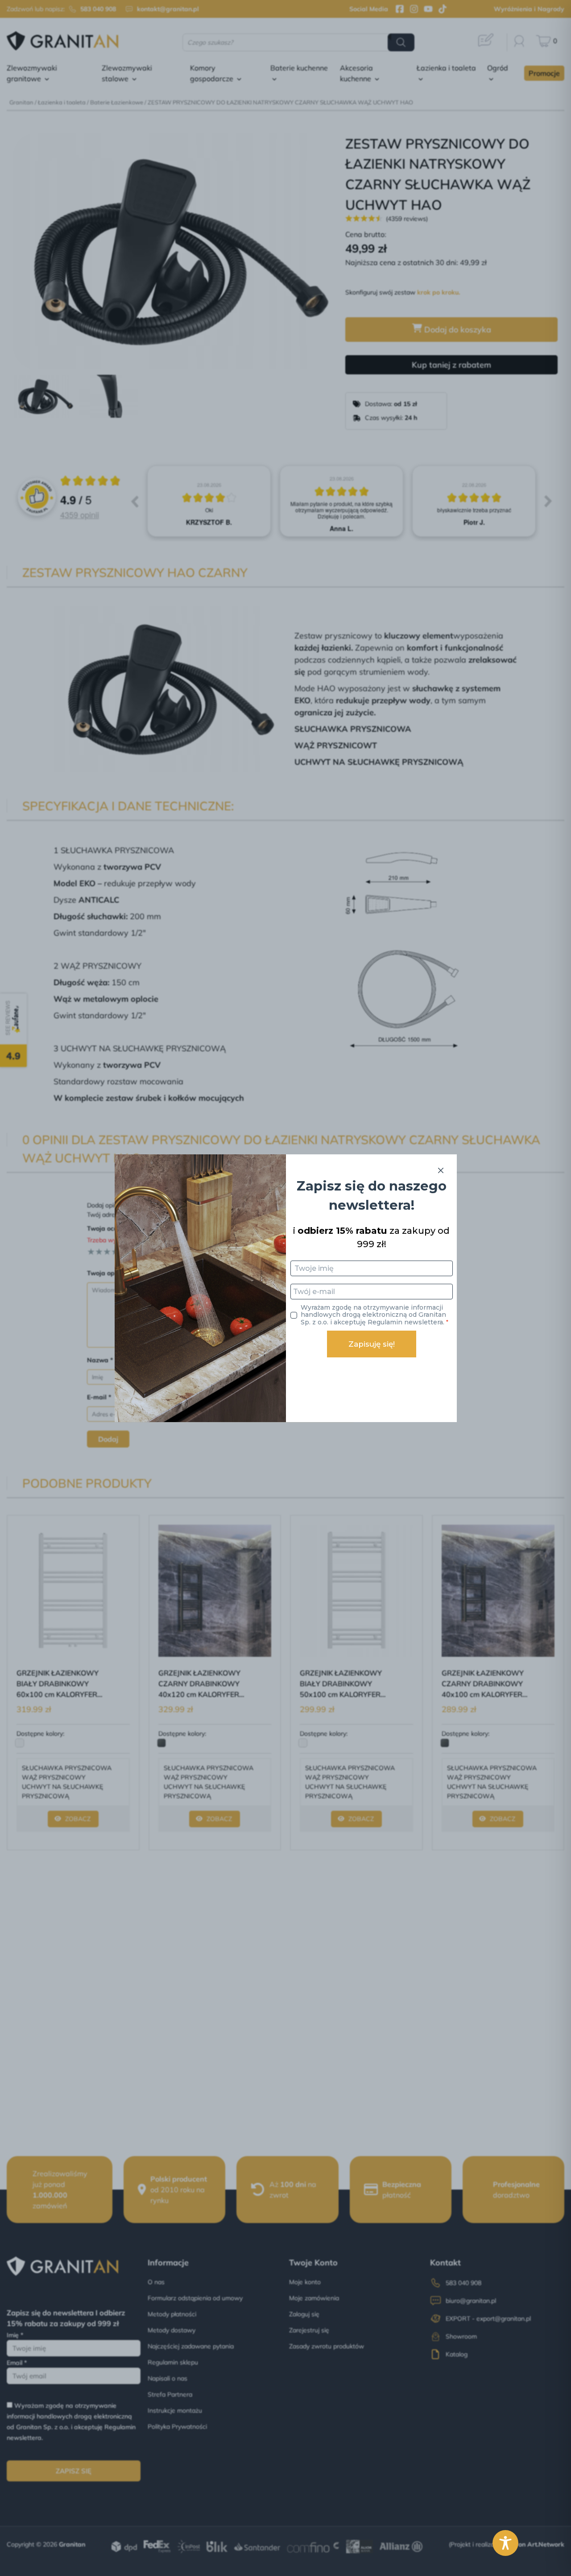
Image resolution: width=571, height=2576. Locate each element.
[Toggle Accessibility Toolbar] (505, 2543)
